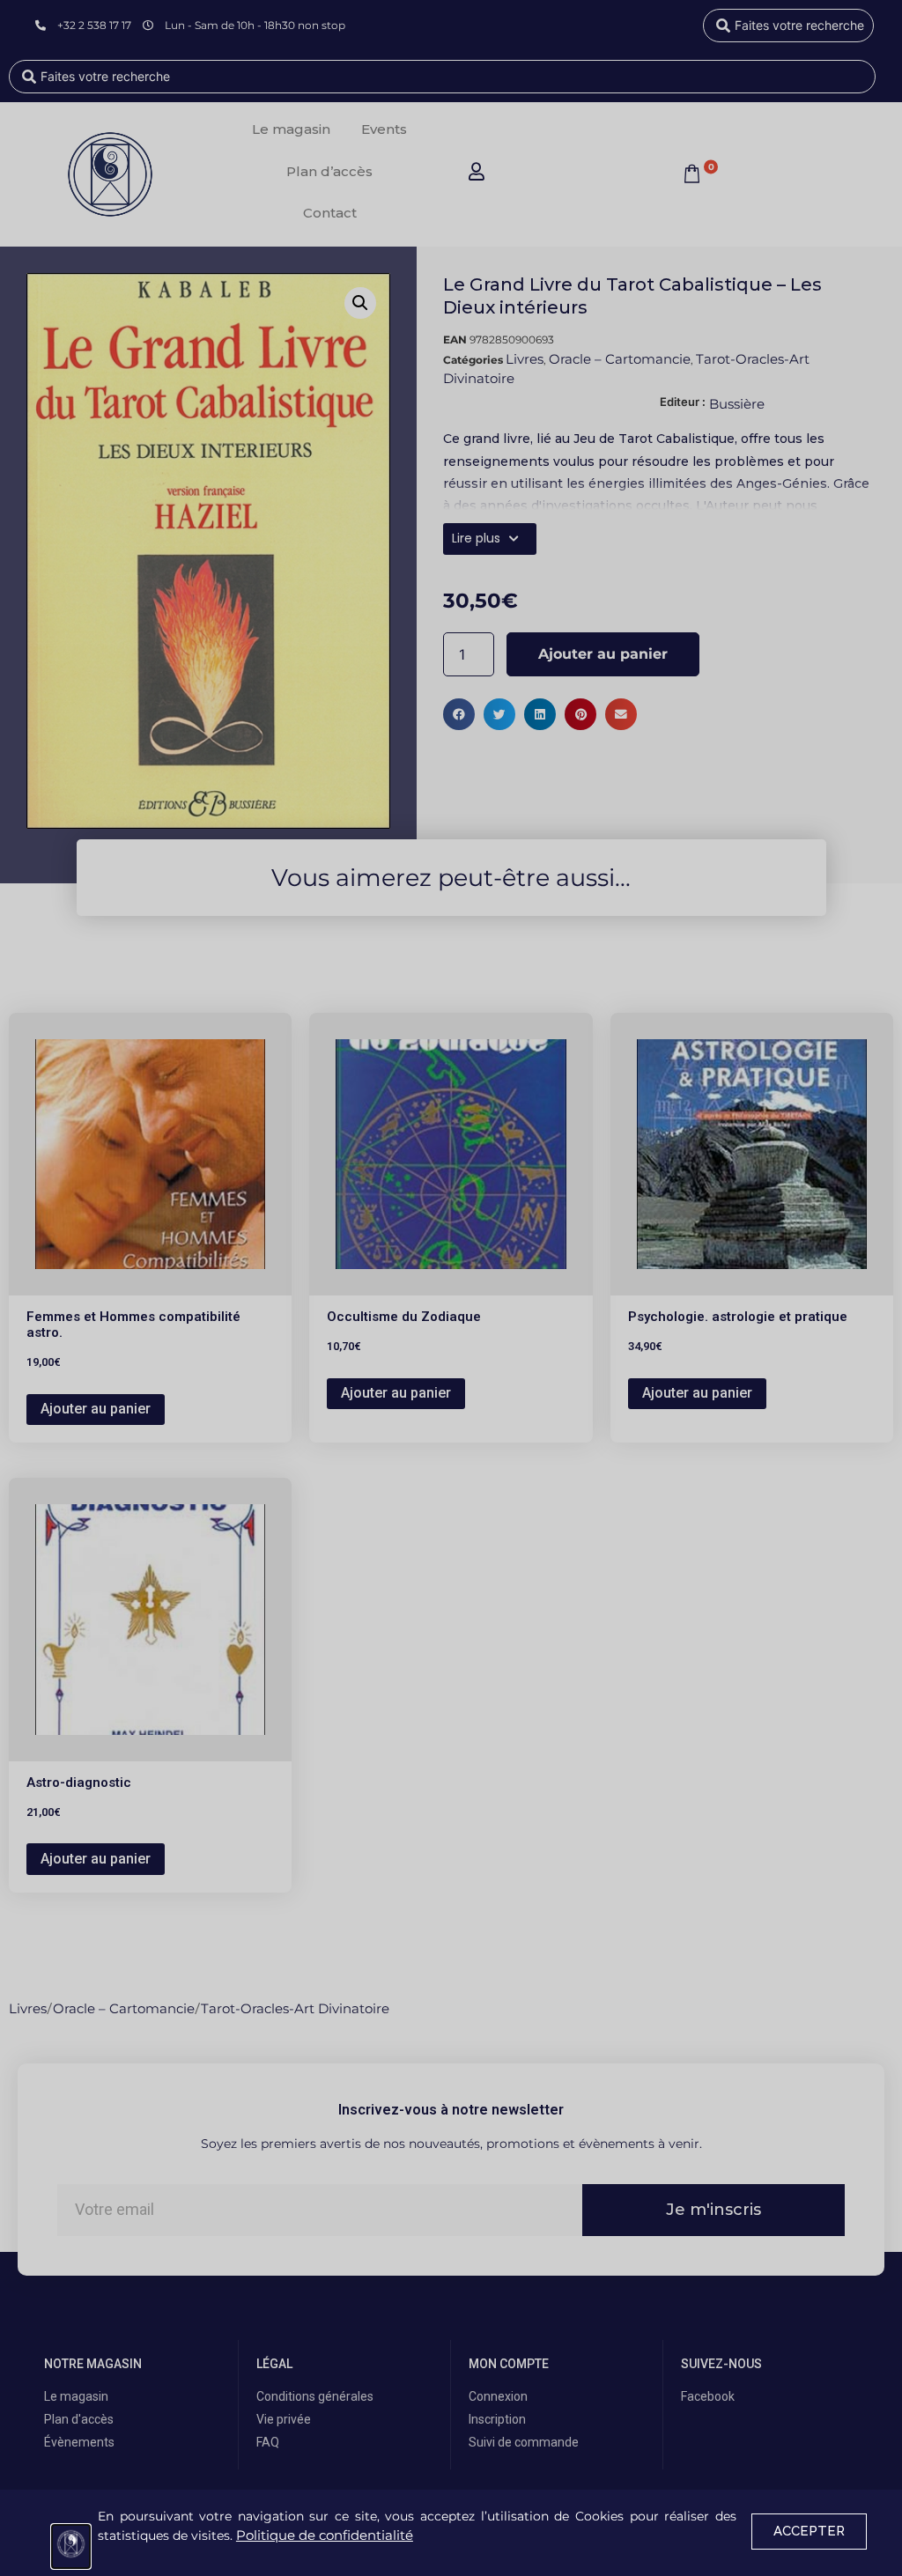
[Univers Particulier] (71, 2546)
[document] (451, 1288)
